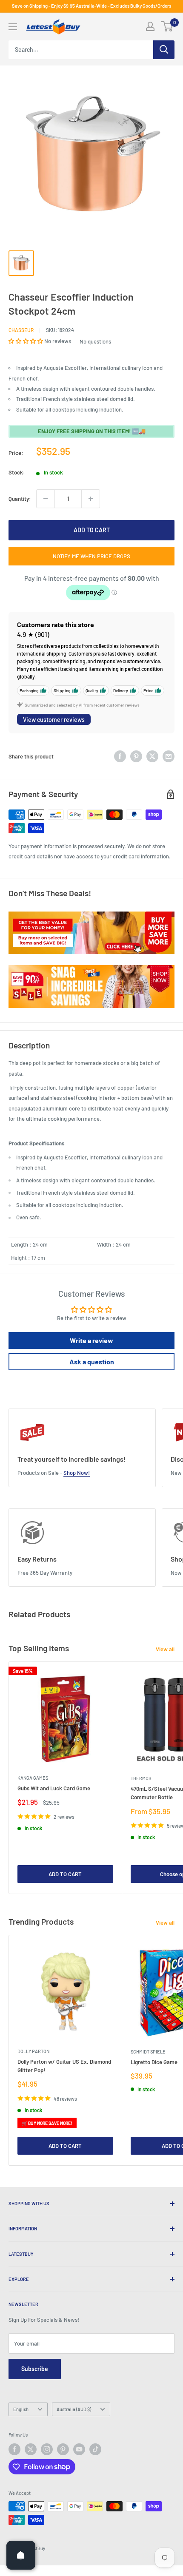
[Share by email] (169, 756)
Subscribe (35, 2369)
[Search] (164, 50)
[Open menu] (13, 27)
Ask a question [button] (92, 1362)
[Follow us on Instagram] (47, 2449)
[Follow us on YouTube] (79, 2449)
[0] (167, 26)
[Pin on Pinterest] (136, 756)
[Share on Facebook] (120, 756)
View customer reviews (54, 720)
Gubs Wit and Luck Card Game (54, 1788)
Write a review (91, 1340)
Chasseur (21, 330)
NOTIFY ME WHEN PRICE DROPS (91, 556)
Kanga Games (33, 1778)
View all (165, 1649)
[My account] (150, 26)
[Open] (21, 2555)
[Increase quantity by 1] (91, 499)
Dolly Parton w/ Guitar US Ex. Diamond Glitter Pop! (64, 2066)
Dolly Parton (33, 2051)
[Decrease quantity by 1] (46, 499)
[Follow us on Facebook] (14, 2449)
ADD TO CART (92, 530)
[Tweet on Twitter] (152, 756)
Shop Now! (77, 1473)
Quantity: (20, 499)
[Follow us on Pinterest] (63, 2449)
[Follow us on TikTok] (95, 2449)
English (21, 2409)
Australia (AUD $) (74, 2409)
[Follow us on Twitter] (31, 2449)
